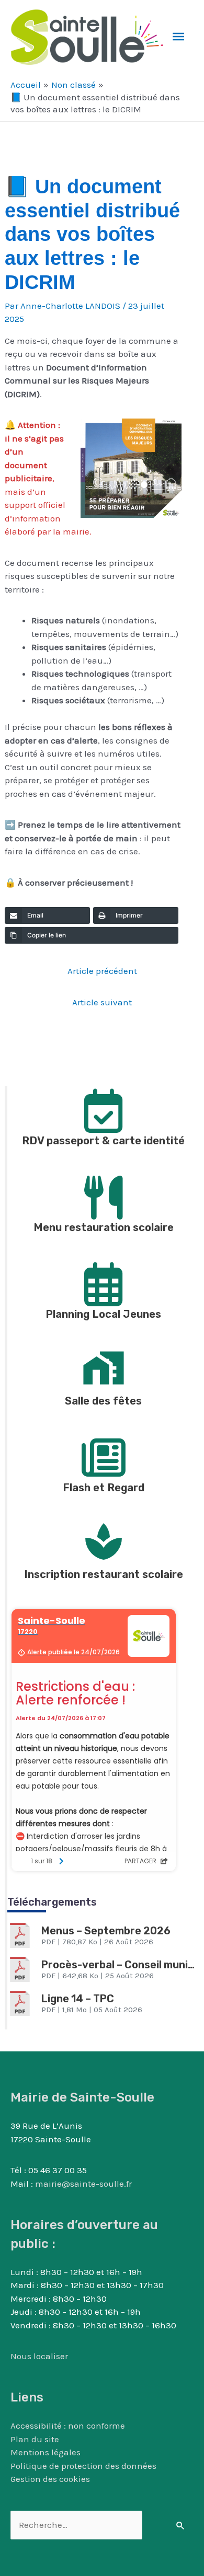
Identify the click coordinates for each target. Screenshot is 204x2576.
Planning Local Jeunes (103, 1314)
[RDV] (104, 1108)
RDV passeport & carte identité (103, 1141)
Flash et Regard (104, 1488)
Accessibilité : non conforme (68, 2426)
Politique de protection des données (83, 2466)
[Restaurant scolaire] (104, 1541)
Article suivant (102, 1002)
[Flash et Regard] (104, 1455)
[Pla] (104, 1281)
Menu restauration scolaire (104, 1227)
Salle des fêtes (103, 1401)
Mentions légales (46, 2452)
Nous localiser (39, 2356)
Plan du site (35, 2439)
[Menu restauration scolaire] (104, 1194)
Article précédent (102, 971)
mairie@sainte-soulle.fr (83, 2184)
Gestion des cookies (50, 2479)
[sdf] (104, 1368)
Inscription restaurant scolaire (104, 1574)
